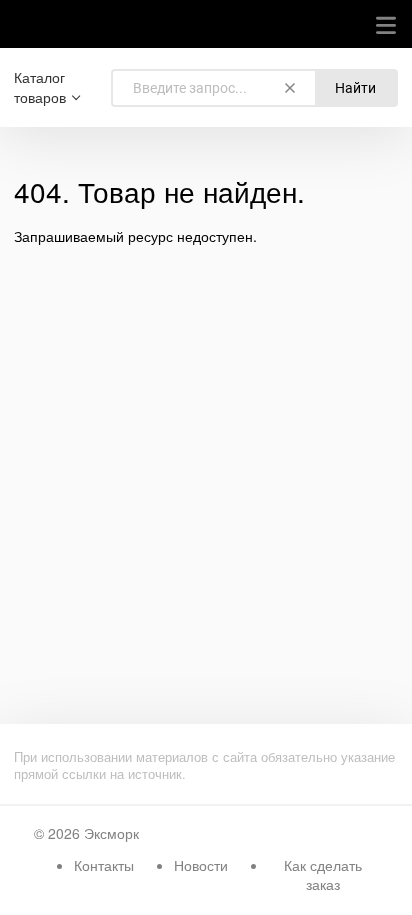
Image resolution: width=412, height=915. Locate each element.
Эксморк (111, 833)
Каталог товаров (40, 87)
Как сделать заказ (323, 875)
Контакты (104, 865)
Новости (201, 865)
